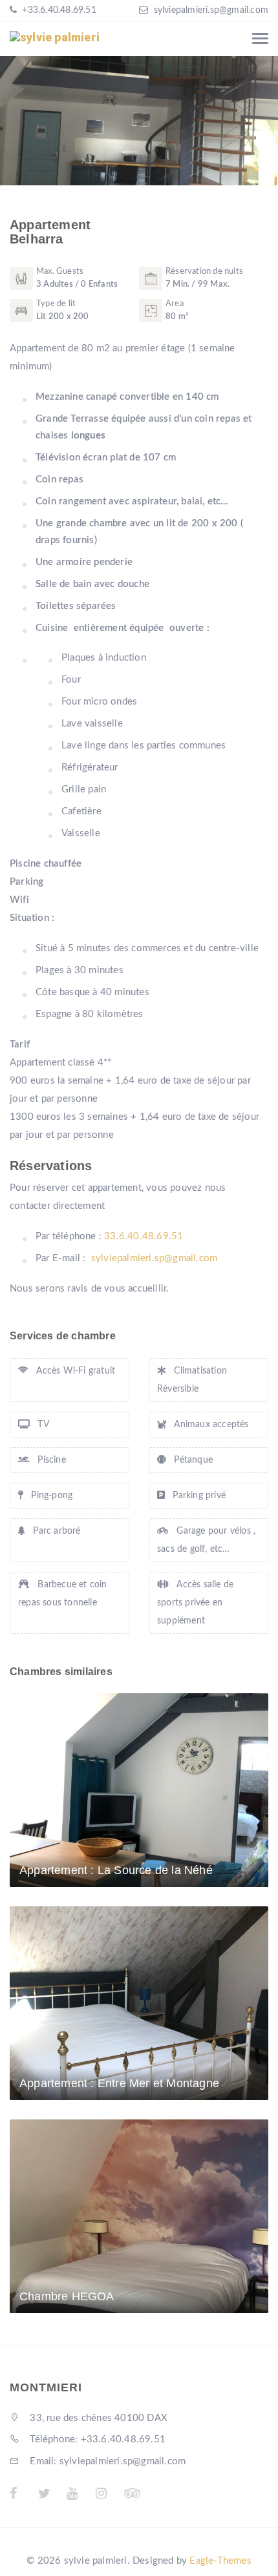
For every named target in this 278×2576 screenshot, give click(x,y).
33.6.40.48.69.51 (145, 1236)
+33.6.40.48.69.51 (58, 10)
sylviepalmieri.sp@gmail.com (211, 10)
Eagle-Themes (220, 2561)
